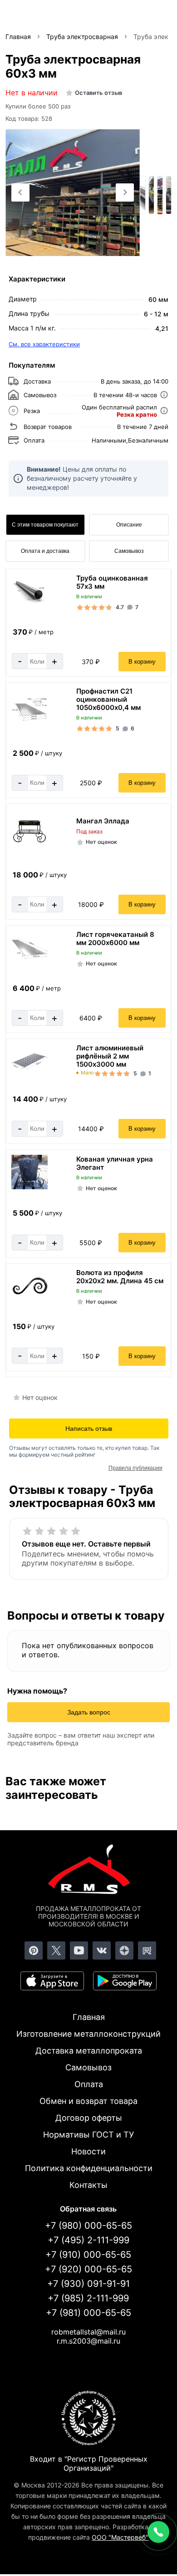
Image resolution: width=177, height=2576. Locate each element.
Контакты (88, 2185)
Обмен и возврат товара (88, 2101)
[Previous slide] (20, 192)
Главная (89, 2017)
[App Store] (52, 1981)
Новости (88, 2151)
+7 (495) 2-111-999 (88, 2240)
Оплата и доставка (45, 551)
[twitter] (56, 1950)
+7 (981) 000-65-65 (88, 2313)
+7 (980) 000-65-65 (88, 2226)
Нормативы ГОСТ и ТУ (88, 2135)
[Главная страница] (88, 1871)
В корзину (142, 662)
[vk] (102, 1950)
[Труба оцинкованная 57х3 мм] (29, 601)
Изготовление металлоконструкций (88, 2034)
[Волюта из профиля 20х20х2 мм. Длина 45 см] (29, 1297)
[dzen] (124, 1950)
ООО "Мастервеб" (120, 2537)
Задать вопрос (89, 1712)
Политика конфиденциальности (89, 2168)
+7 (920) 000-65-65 (88, 2269)
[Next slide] (125, 192)
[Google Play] (125, 1981)
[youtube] (79, 1950)
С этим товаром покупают (45, 525)
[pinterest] (34, 1950)
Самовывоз (129, 551)
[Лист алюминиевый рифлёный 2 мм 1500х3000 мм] (29, 1071)
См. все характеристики (44, 344)
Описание (129, 525)
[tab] (63, 246)
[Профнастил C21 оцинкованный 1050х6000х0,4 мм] (29, 718)
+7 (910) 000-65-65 (88, 2255)
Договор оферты (89, 2118)
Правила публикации (135, 1468)
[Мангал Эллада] (29, 849)
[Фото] (73, 193)
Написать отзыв (89, 1428)
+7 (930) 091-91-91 (88, 2284)
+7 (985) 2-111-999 (88, 2298)
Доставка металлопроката (89, 2051)
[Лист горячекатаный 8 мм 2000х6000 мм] (29, 957)
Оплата (89, 2084)
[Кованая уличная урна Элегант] (29, 1187)
